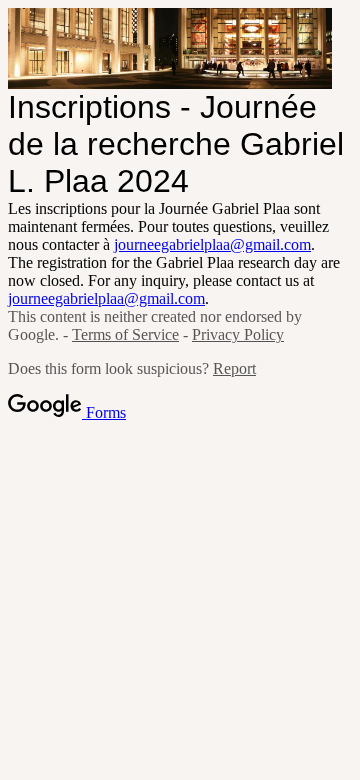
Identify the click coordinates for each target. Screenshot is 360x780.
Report (234, 368)
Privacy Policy (238, 334)
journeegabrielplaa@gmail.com (212, 244)
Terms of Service (125, 334)
